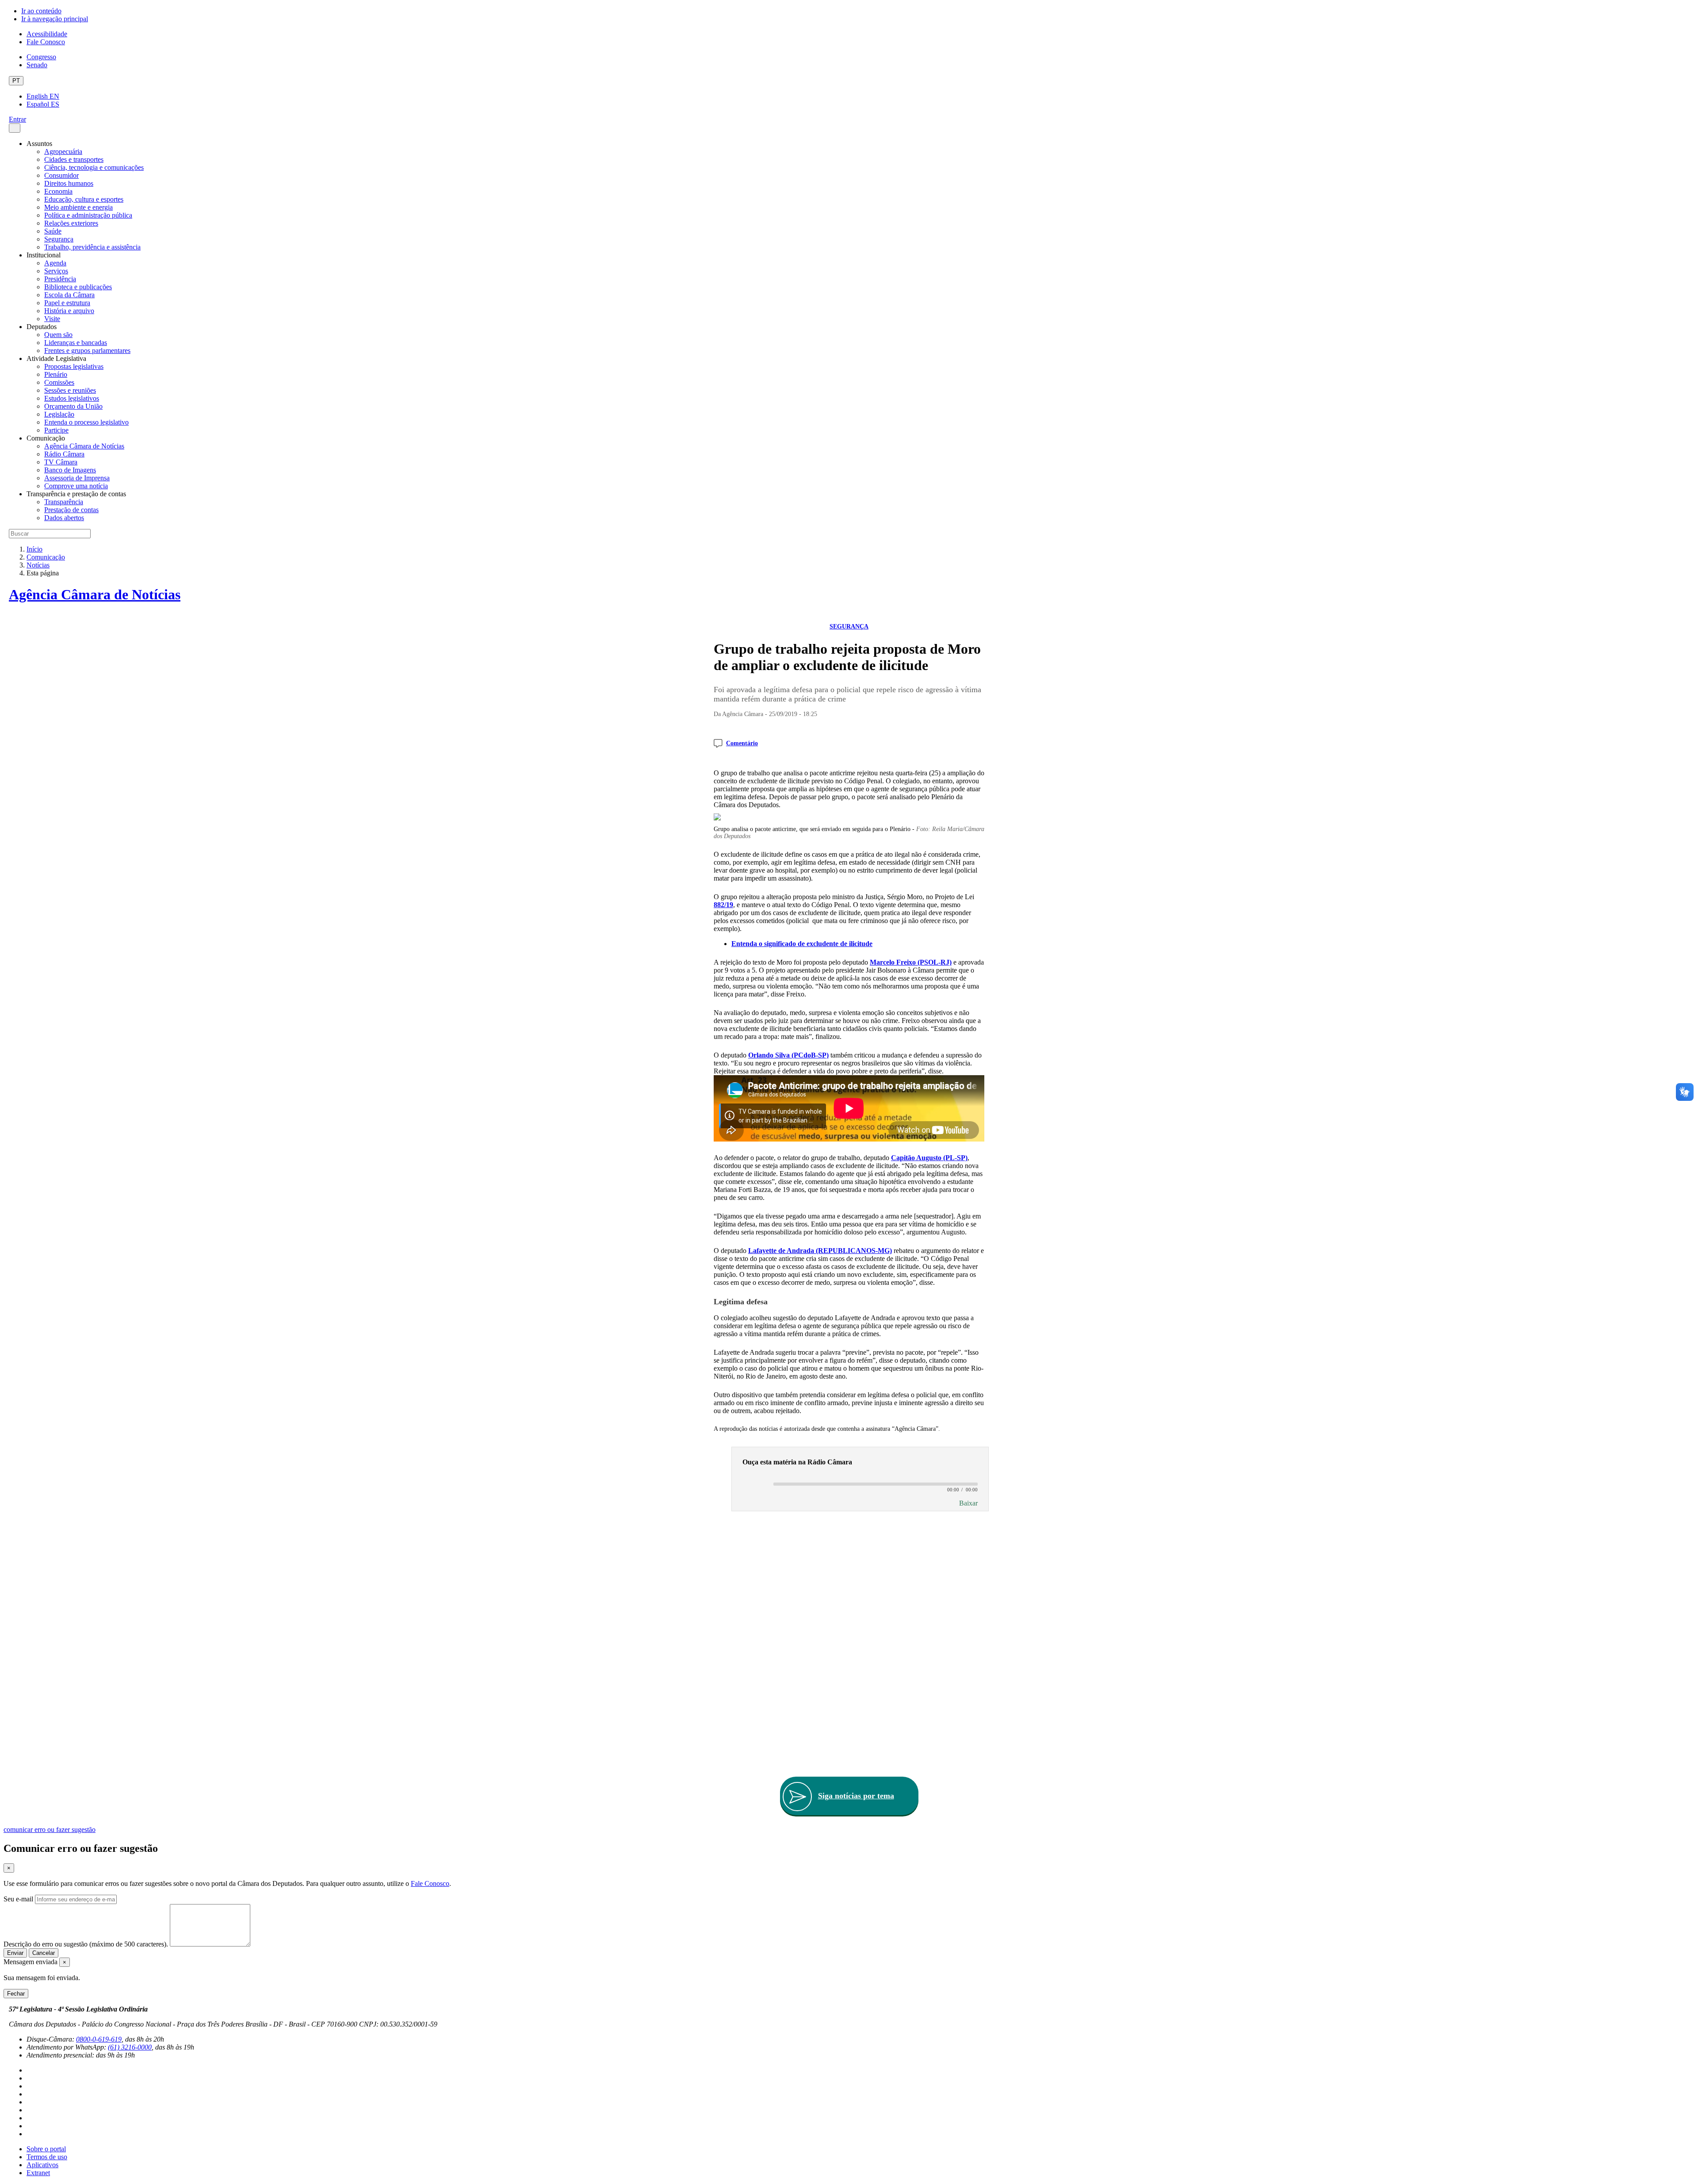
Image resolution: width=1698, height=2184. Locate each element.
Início (34, 549)
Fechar (16, 1994)
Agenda (55, 263)
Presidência (60, 279)
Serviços (56, 271)
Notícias (38, 565)
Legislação (59, 414)
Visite (52, 319)
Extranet (38, 2173)
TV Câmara (61, 462)
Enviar (15, 1953)
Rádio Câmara (64, 454)
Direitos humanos (69, 183)
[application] (860, 1483)
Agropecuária (63, 151)
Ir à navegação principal (55, 19)
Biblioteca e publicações (78, 287)
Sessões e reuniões (70, 390)
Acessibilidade (47, 34)
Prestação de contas (71, 510)
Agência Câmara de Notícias (84, 446)
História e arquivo (69, 311)
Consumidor (61, 175)
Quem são (58, 335)
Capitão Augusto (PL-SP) (929, 1158)
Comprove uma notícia (76, 486)
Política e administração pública (88, 215)
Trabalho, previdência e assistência (92, 247)
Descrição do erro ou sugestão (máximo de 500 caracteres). (86, 1944)
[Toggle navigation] (15, 128)
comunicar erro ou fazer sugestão (50, 1830)
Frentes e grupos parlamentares (87, 351)
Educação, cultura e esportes (84, 199)
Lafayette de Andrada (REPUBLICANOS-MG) (820, 1251)
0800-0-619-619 (99, 2039)
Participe (56, 430)
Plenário (56, 374)
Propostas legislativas (74, 366)
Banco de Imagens (70, 470)
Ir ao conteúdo (41, 11)
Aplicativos (42, 2165)
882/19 (723, 905)
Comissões (59, 382)
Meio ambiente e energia (78, 207)
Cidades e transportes (74, 159)
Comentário (742, 743)
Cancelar (44, 1953)
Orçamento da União (73, 406)
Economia (58, 191)
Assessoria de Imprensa (77, 478)
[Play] (754, 1485)
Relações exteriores (71, 223)
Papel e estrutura (67, 303)
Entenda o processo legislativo (86, 422)
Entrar (17, 119)
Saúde (53, 231)
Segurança (59, 239)
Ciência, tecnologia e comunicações (94, 167)
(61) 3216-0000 (130, 2047)
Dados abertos (64, 518)
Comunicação (46, 557)
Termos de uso (47, 2157)
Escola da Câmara (69, 295)
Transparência (64, 502)
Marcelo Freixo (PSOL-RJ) (911, 962)
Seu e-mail (18, 1899)
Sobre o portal (46, 2149)
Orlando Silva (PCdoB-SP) (788, 1055)
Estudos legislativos (72, 398)
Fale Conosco (46, 42)
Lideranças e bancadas (76, 343)
